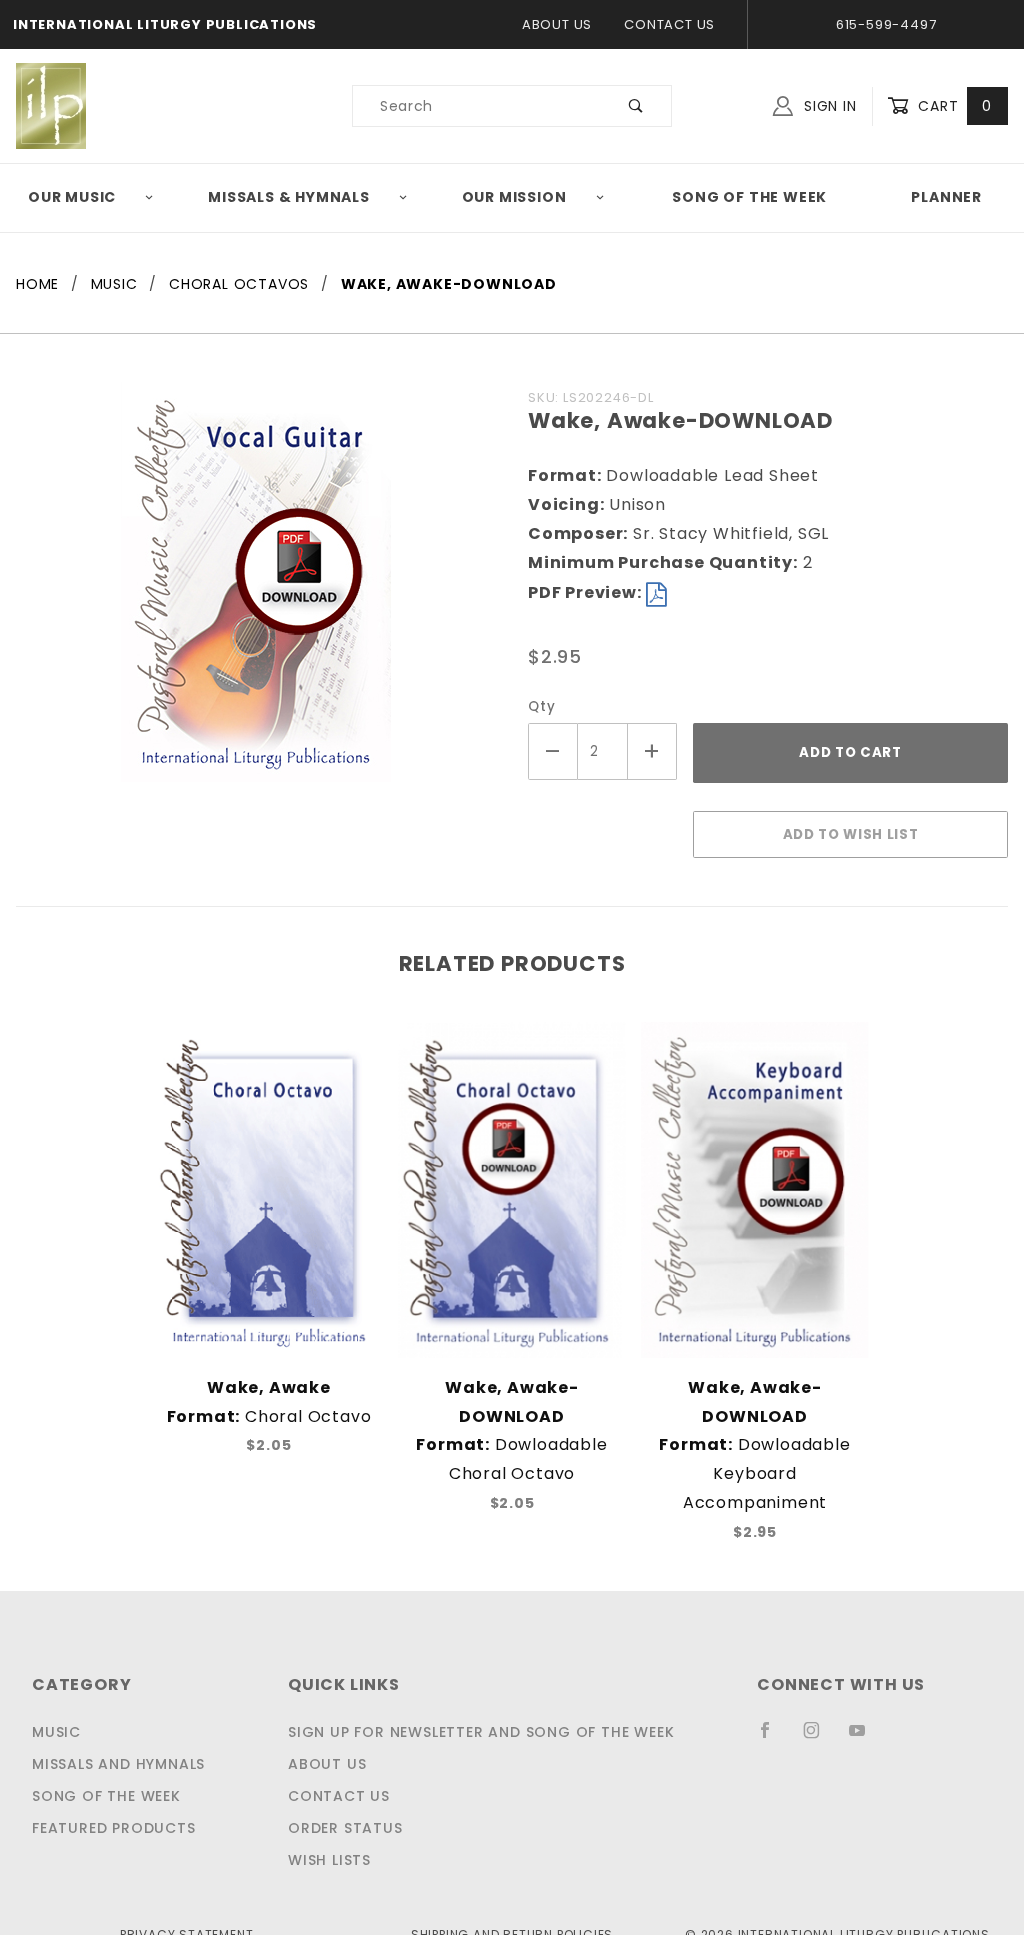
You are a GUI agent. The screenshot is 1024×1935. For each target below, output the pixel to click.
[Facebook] (773, 1738)
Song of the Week (749, 197)
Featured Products (114, 1828)
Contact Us (669, 24)
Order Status (345, 1828)
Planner (946, 197)
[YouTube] (866, 1738)
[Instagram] (820, 1738)
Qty (541, 706)
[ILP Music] (51, 105)
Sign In (827, 106)
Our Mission (514, 197)
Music (56, 1732)
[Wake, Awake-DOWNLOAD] (256, 592)
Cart (952, 106)
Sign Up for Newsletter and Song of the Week (481, 1732)
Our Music (72, 197)
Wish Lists (329, 1860)
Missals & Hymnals (289, 197)
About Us (557, 24)
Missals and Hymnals (118, 1764)
